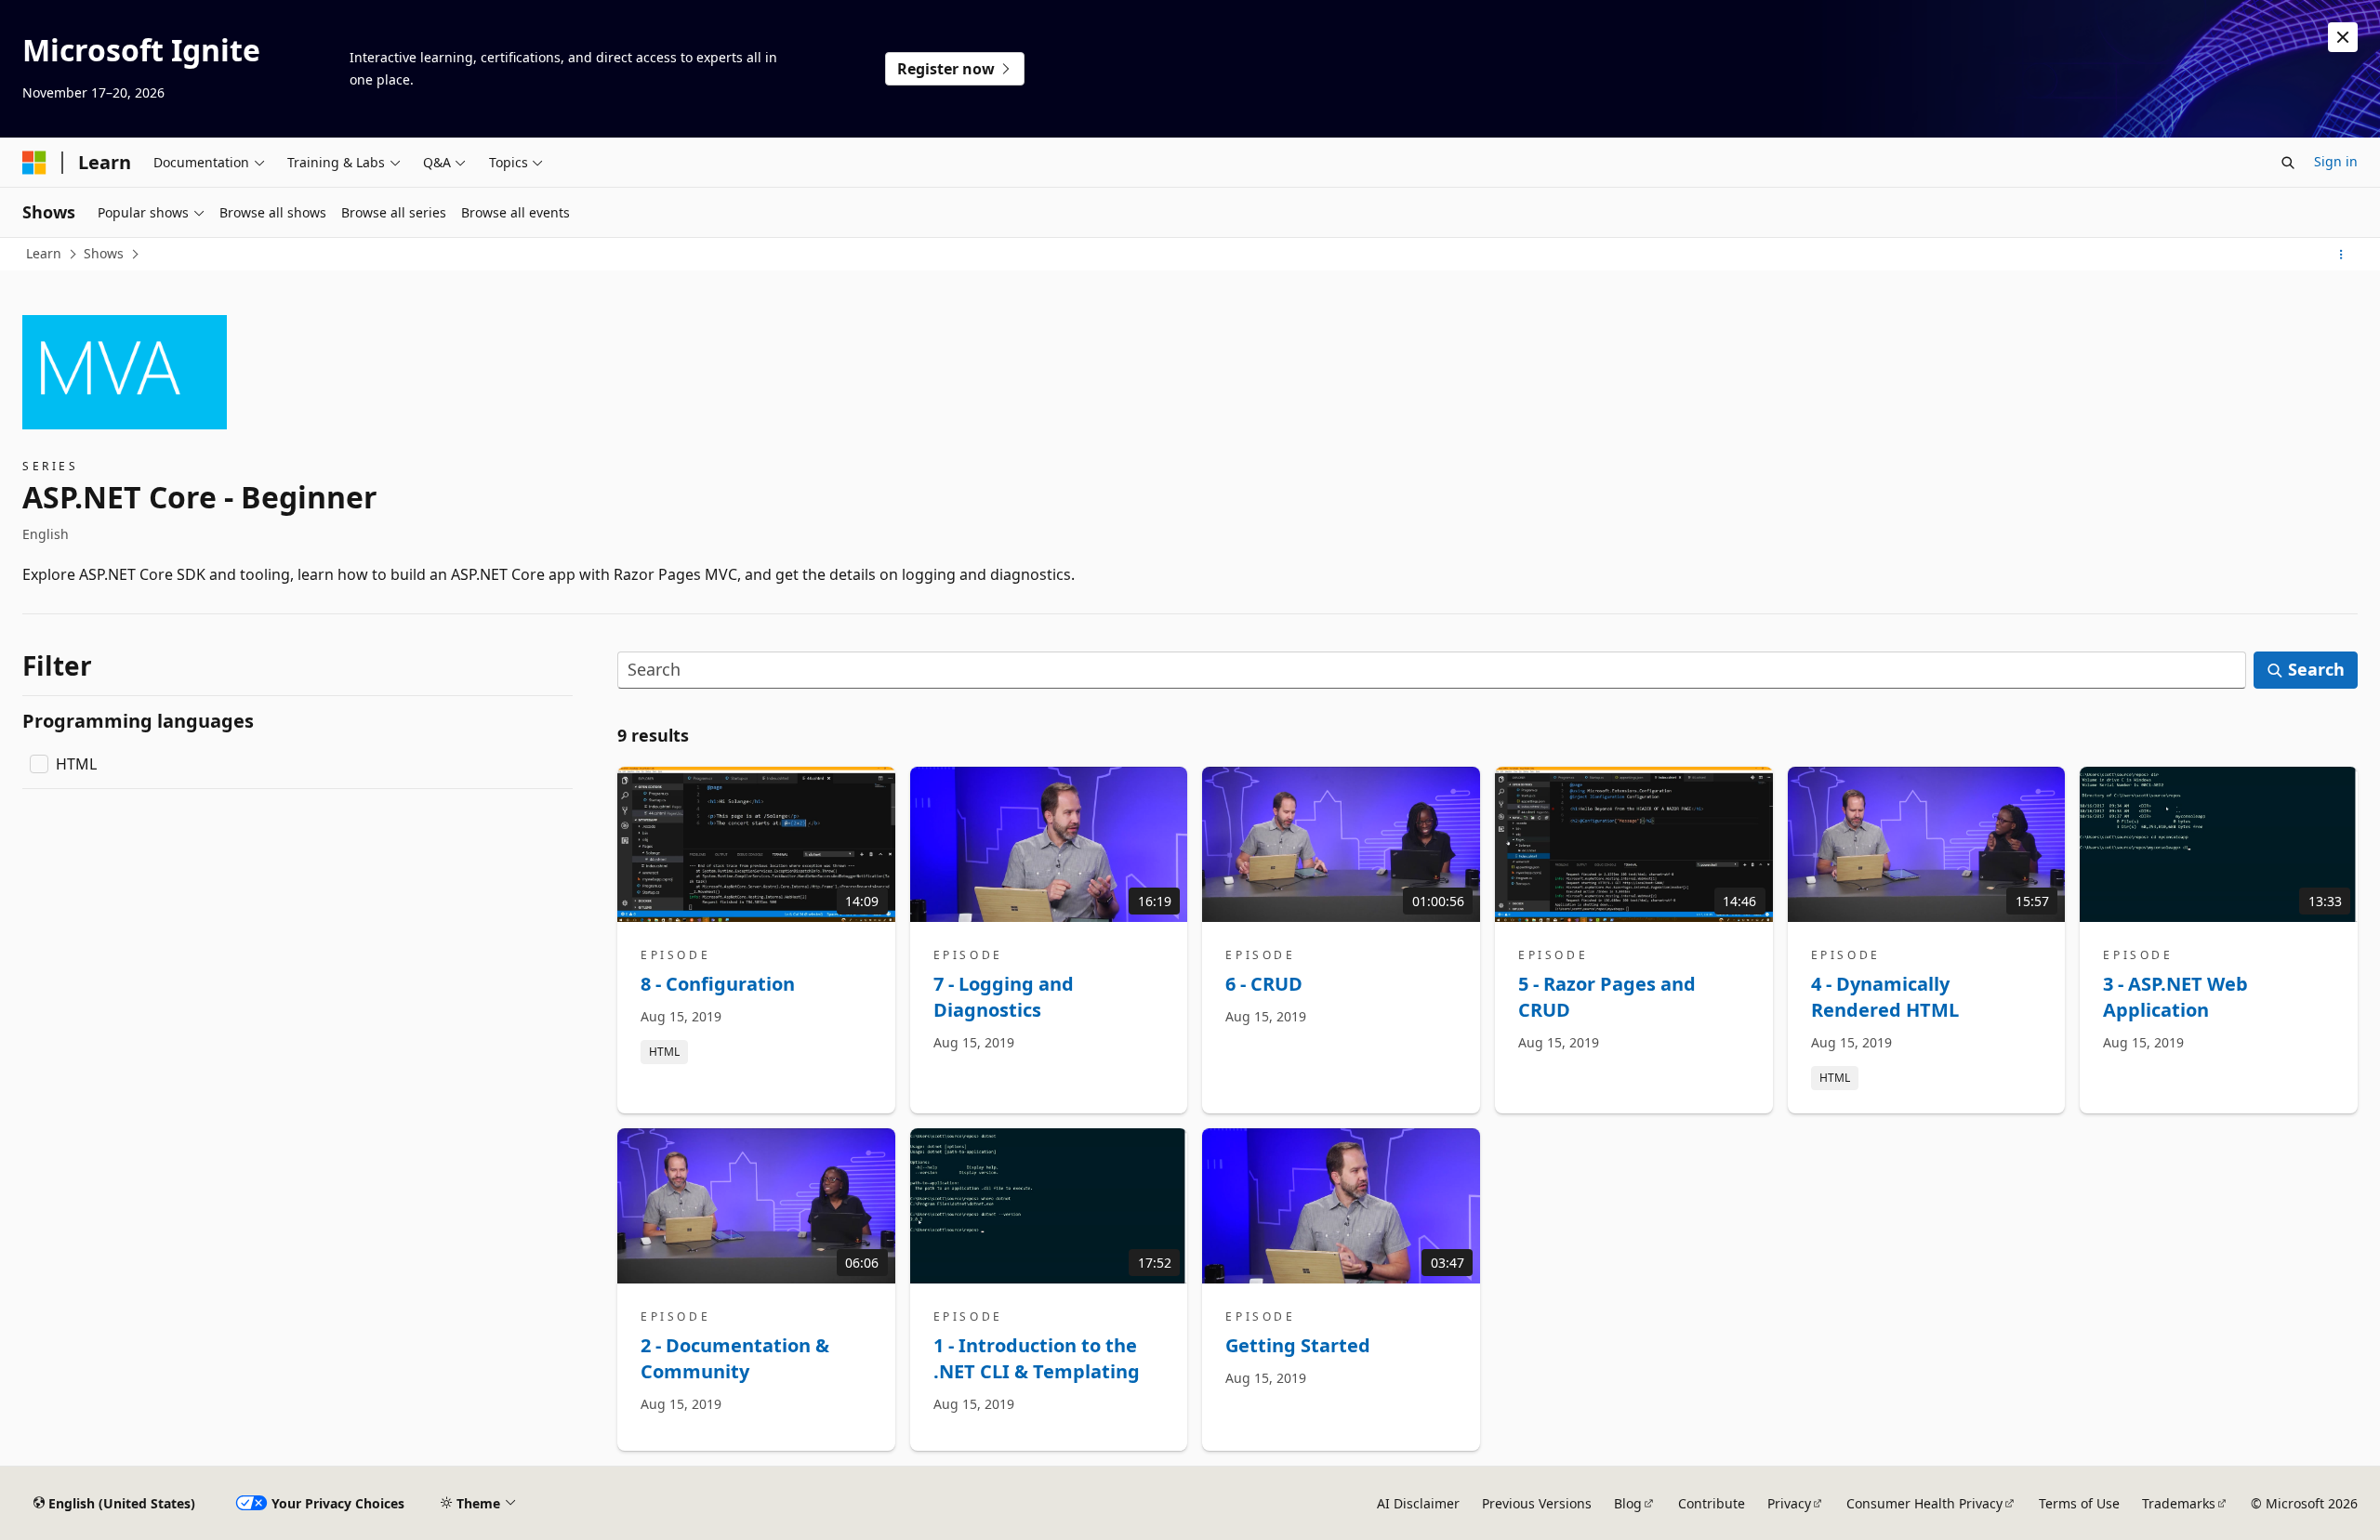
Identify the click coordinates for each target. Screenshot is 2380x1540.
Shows (104, 253)
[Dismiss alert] (2343, 37)
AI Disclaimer (1418, 1503)
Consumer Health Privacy (1924, 1503)
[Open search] (2288, 163)
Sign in (2336, 161)
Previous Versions (1537, 1503)
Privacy (1789, 1503)
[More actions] (2341, 255)
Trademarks (2179, 1503)
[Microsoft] (34, 163)
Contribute (1712, 1503)
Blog (1628, 1503)
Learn (44, 253)
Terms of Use (2079, 1503)
